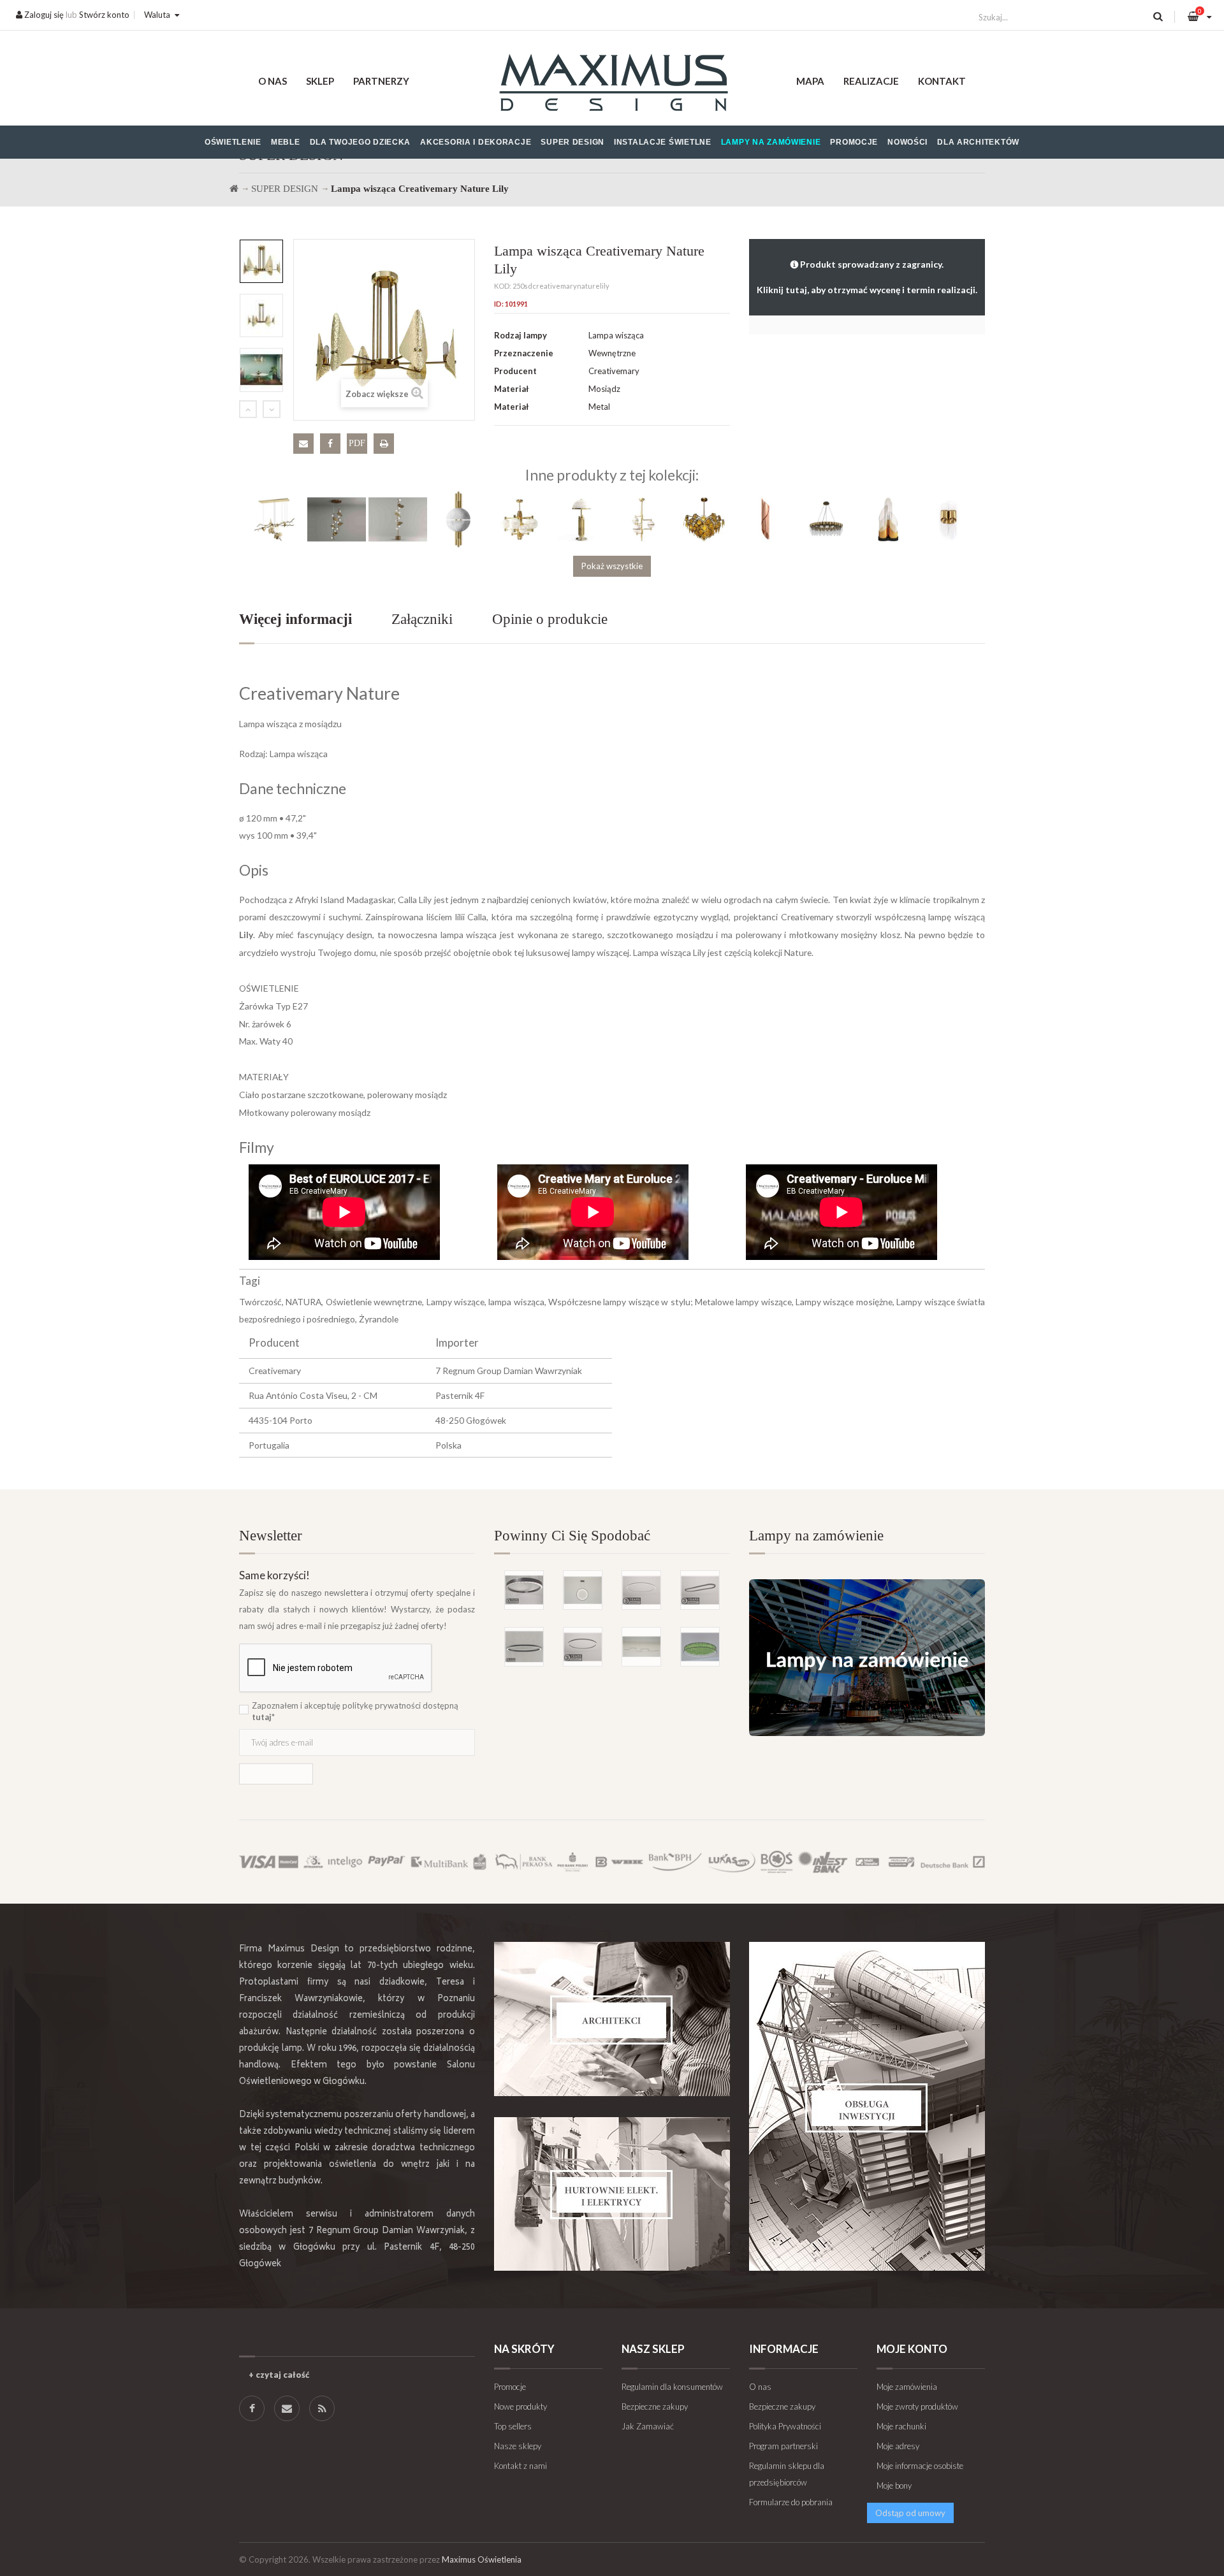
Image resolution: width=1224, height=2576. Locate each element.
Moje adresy (898, 2446)
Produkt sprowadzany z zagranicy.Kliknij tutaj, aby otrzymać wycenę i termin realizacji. (867, 277)
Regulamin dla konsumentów (672, 2387)
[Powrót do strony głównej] (234, 189)
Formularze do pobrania (791, 2502)
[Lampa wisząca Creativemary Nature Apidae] (704, 519)
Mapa (810, 81)
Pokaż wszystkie (612, 566)
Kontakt (942, 81)
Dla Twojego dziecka (361, 142)
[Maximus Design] (612, 84)
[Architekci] (612, 2019)
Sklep (320, 81)
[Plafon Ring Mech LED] (700, 1647)
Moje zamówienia (907, 2387)
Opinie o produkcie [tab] (550, 619)
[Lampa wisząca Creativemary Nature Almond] (275, 519)
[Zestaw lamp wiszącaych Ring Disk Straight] (641, 1647)
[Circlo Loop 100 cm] (524, 1590)
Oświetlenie (233, 142)
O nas (273, 81)
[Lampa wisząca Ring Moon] (583, 1590)
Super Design (572, 142)
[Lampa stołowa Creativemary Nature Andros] (581, 519)
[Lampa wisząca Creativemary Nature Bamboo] (826, 519)
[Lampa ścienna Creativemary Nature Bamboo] (949, 519)
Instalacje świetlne (663, 142)
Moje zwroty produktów (917, 2406)
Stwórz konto (104, 15)
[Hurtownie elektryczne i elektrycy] (612, 2194)
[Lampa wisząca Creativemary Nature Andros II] (643, 519)
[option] (261, 261)
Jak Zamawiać (648, 2426)
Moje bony (894, 2486)
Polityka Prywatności (785, 2426)
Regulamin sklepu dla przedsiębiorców (787, 2474)
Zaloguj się (43, 15)
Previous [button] (248, 409)
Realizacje (871, 81)
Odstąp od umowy (910, 2513)
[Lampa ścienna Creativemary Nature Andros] (459, 519)
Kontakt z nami (521, 2466)
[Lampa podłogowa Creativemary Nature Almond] (398, 519)
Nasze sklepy (518, 2446)
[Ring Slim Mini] (641, 1590)
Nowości (907, 142)
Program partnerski (783, 2446)
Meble (286, 142)
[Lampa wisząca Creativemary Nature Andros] (520, 519)
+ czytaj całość (279, 2375)
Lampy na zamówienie (771, 142)
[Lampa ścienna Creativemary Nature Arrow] (765, 519)
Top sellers (513, 2426)
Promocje (854, 142)
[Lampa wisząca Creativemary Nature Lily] (261, 261)
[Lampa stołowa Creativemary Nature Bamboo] (887, 519)
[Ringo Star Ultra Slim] (583, 1647)
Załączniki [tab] (422, 619)
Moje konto (912, 2349)
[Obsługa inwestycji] (867, 2106)
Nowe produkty (521, 2406)
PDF (357, 443)
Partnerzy (381, 81)
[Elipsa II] (524, 1647)
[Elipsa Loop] (700, 1590)
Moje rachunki (901, 2426)
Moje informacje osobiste (920, 2466)
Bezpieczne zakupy (655, 2406)
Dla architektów (978, 142)
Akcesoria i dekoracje (476, 142)
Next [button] (272, 409)
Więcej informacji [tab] (295, 619)
